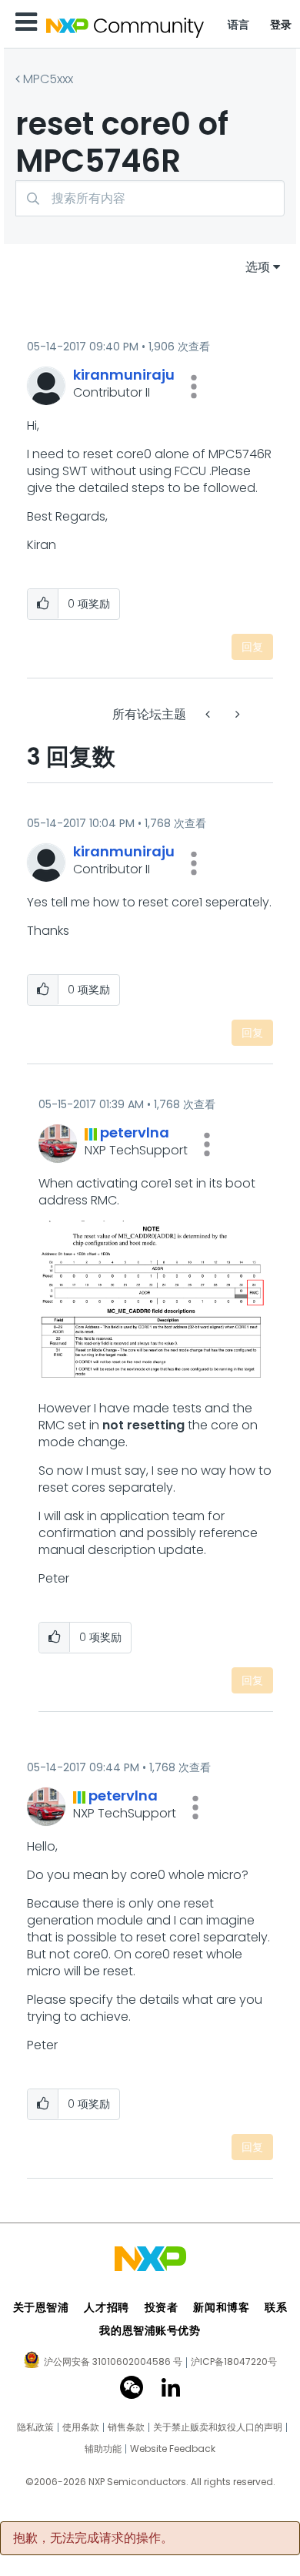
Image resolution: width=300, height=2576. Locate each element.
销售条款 (126, 2427)
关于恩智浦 (41, 2307)
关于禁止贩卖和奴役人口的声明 (218, 2427)
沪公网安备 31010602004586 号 (113, 2363)
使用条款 (81, 2427)
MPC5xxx (48, 79)
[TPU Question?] (209, 714)
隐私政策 (35, 2427)
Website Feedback (173, 2449)
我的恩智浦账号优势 (150, 2330)
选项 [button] (258, 267)
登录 (281, 25)
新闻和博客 (221, 2307)
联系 (276, 2307)
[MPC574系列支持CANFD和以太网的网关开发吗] (236, 714)
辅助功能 (103, 2449)
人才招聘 (106, 2307)
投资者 (162, 2307)
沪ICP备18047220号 (234, 2362)
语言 (239, 25)
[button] (194, 387)
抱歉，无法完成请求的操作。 (93, 2538)
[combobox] (150, 198)
